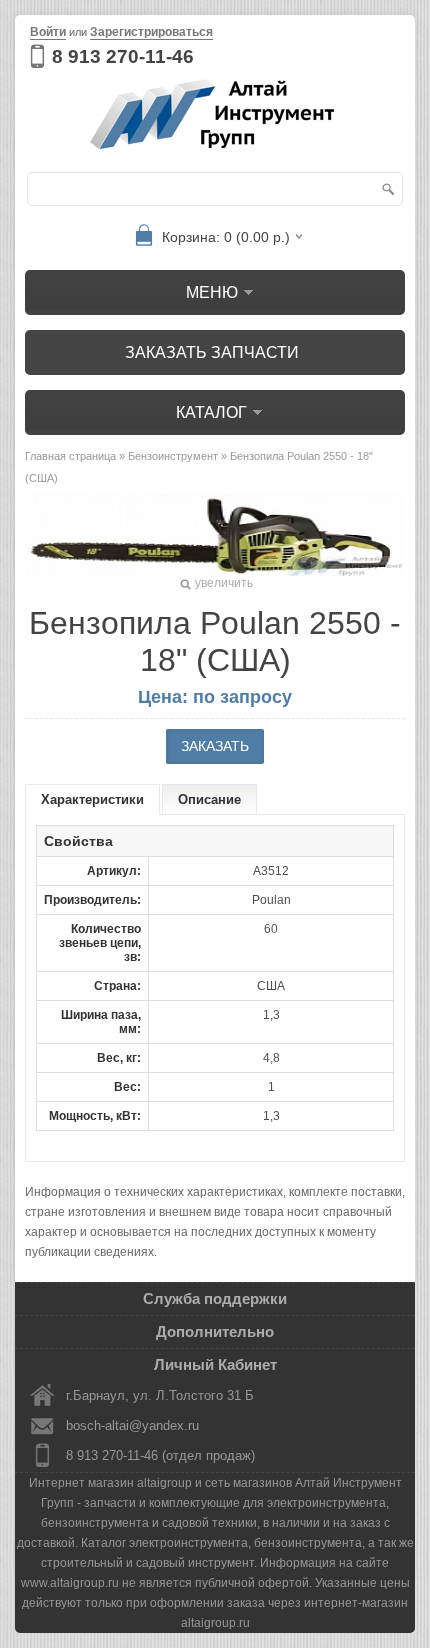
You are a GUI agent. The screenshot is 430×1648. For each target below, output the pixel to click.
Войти (48, 32)
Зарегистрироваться (151, 32)
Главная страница (70, 456)
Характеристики (92, 799)
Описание (209, 799)
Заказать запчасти (212, 352)
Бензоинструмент (173, 456)
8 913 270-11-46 (123, 56)
